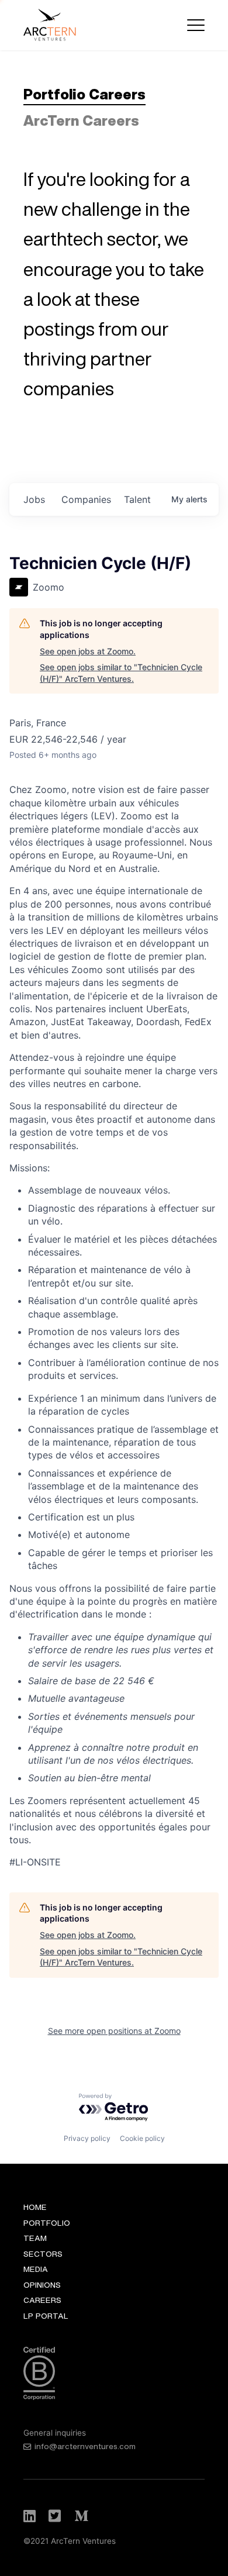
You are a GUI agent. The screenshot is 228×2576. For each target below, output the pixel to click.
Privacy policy (87, 2138)
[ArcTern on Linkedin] (30, 2516)
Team (35, 2238)
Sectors (43, 2254)
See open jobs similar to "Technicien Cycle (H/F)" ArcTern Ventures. (121, 673)
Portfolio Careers (84, 94)
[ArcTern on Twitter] (56, 2516)
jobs (34, 499)
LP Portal (46, 2316)
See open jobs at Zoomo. (88, 651)
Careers (42, 2300)
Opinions (42, 2285)
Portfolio (47, 2223)
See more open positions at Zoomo (114, 2031)
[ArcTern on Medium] (81, 2516)
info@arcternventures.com (85, 2446)
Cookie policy (142, 2138)
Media (36, 2269)
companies (86, 499)
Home (35, 2207)
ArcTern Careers (81, 120)
